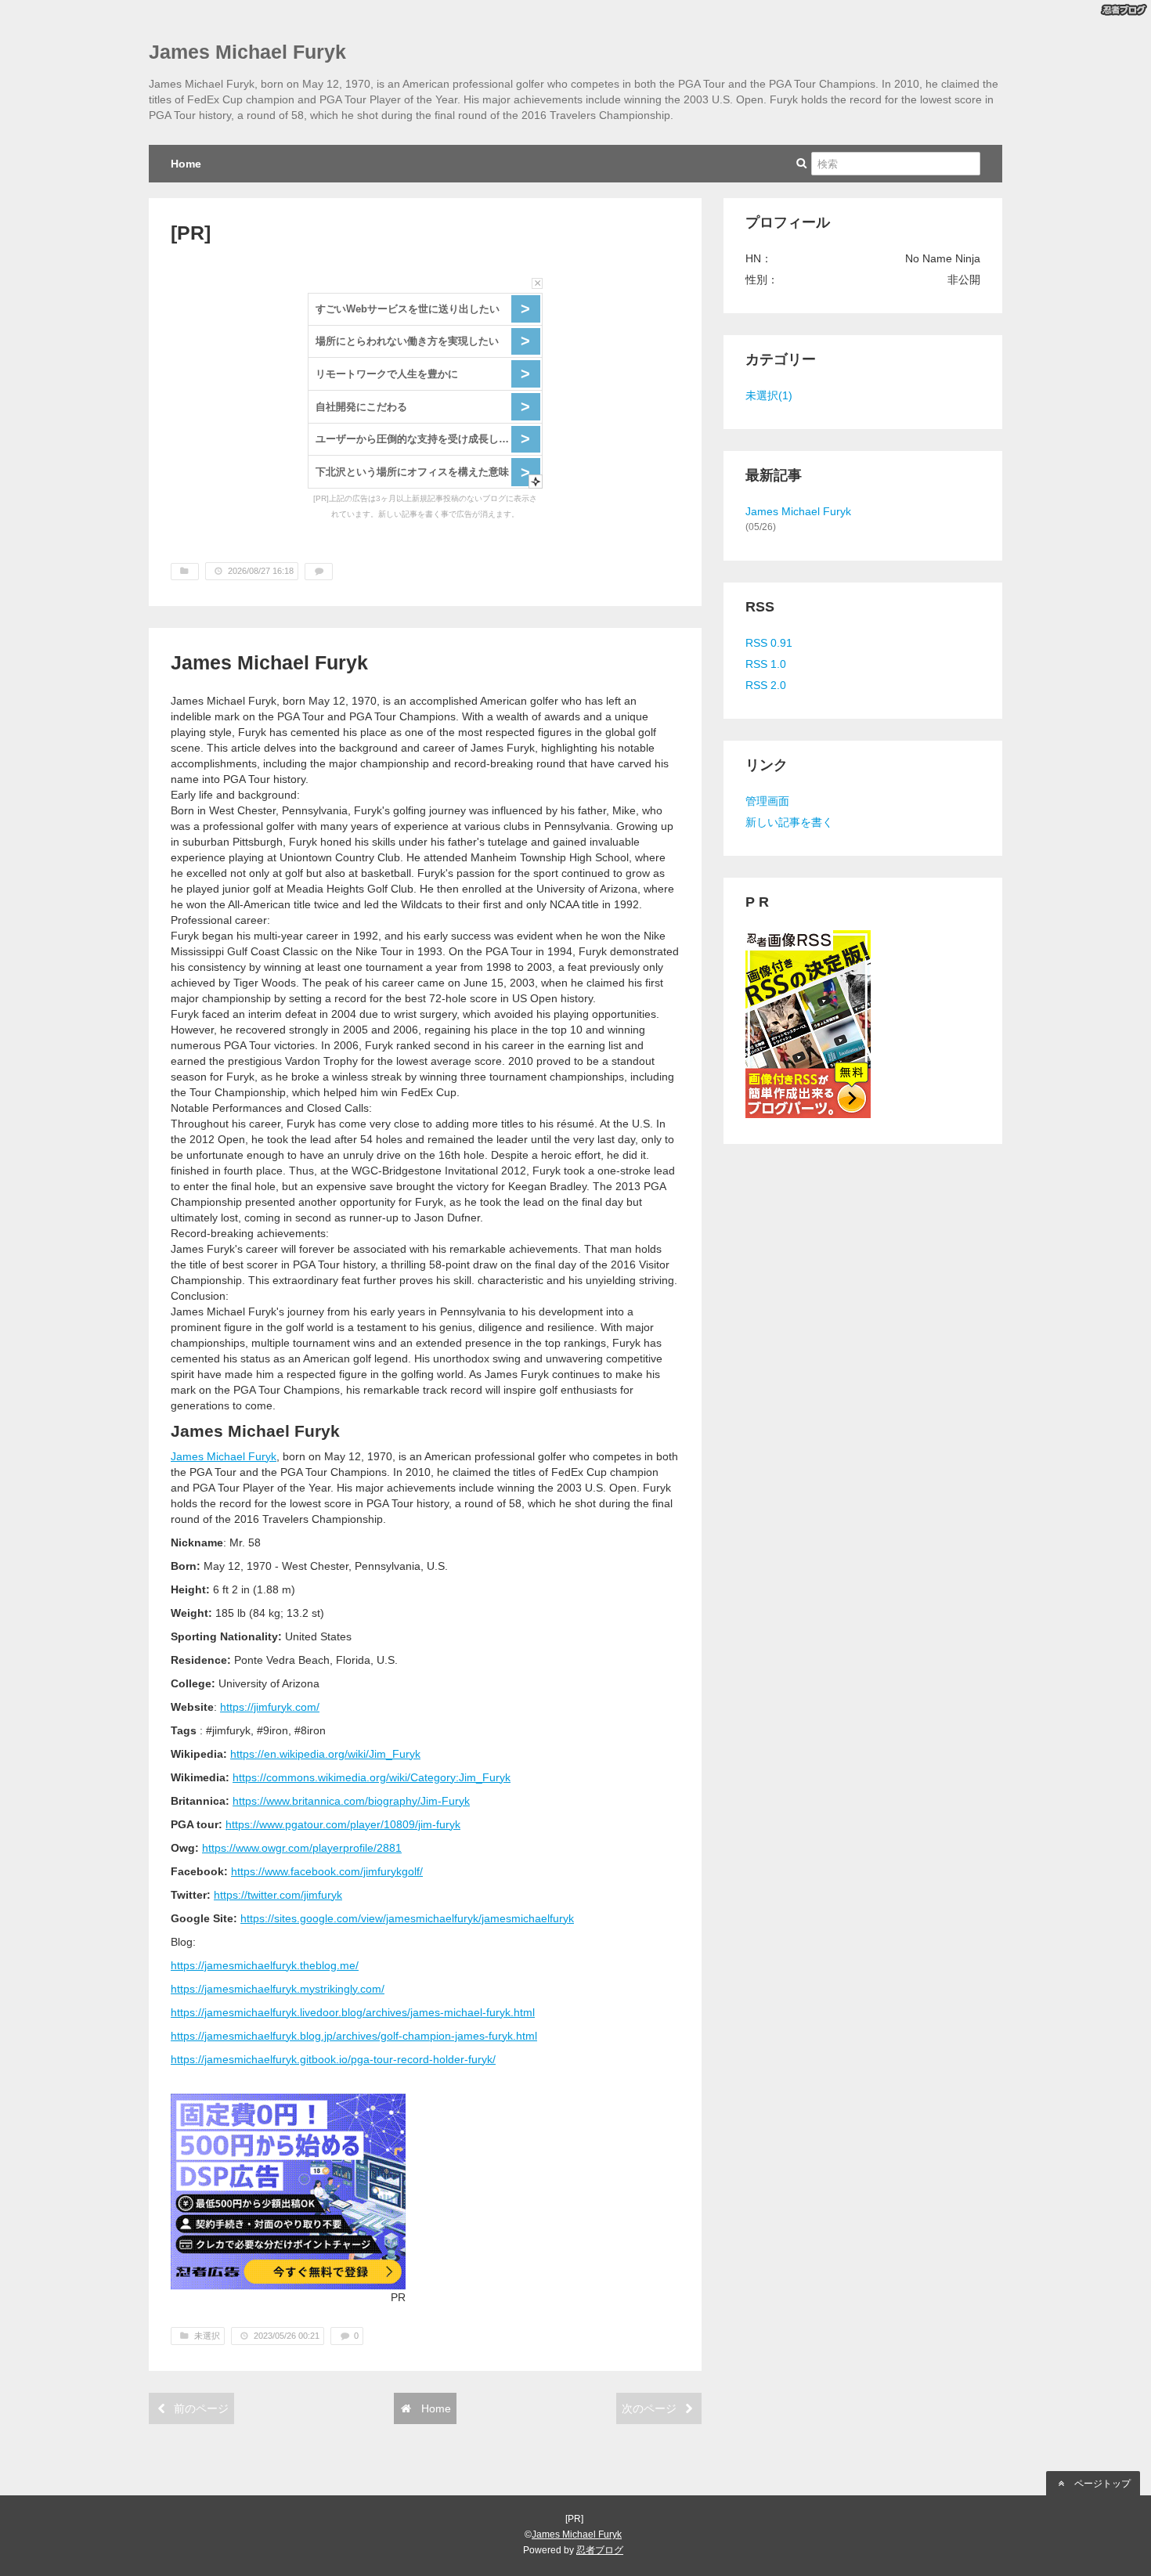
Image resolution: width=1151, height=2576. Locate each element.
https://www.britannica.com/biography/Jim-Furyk (351, 1801)
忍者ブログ (600, 2550)
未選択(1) (769, 395)
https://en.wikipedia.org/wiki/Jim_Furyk (325, 1754)
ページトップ (1101, 2484)
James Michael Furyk (247, 52)
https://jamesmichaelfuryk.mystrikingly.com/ (278, 1989)
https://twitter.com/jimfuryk (278, 1895)
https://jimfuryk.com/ (270, 1707)
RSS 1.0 (766, 664)
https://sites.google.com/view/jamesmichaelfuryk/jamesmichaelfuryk (407, 1918)
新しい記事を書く (789, 822)
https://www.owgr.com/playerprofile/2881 (302, 1848)
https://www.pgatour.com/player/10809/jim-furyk (343, 1824)
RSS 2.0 (766, 685)
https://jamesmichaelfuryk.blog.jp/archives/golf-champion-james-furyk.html (354, 2036)
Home (186, 164)
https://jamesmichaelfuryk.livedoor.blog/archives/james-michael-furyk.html (353, 2012)
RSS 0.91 (769, 643)
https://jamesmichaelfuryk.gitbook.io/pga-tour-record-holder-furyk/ (333, 2059)
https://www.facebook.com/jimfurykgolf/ (327, 1871)
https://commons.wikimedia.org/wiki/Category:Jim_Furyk (372, 1777)
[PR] (191, 233)
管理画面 (767, 801)
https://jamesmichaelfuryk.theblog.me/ (265, 1965)
